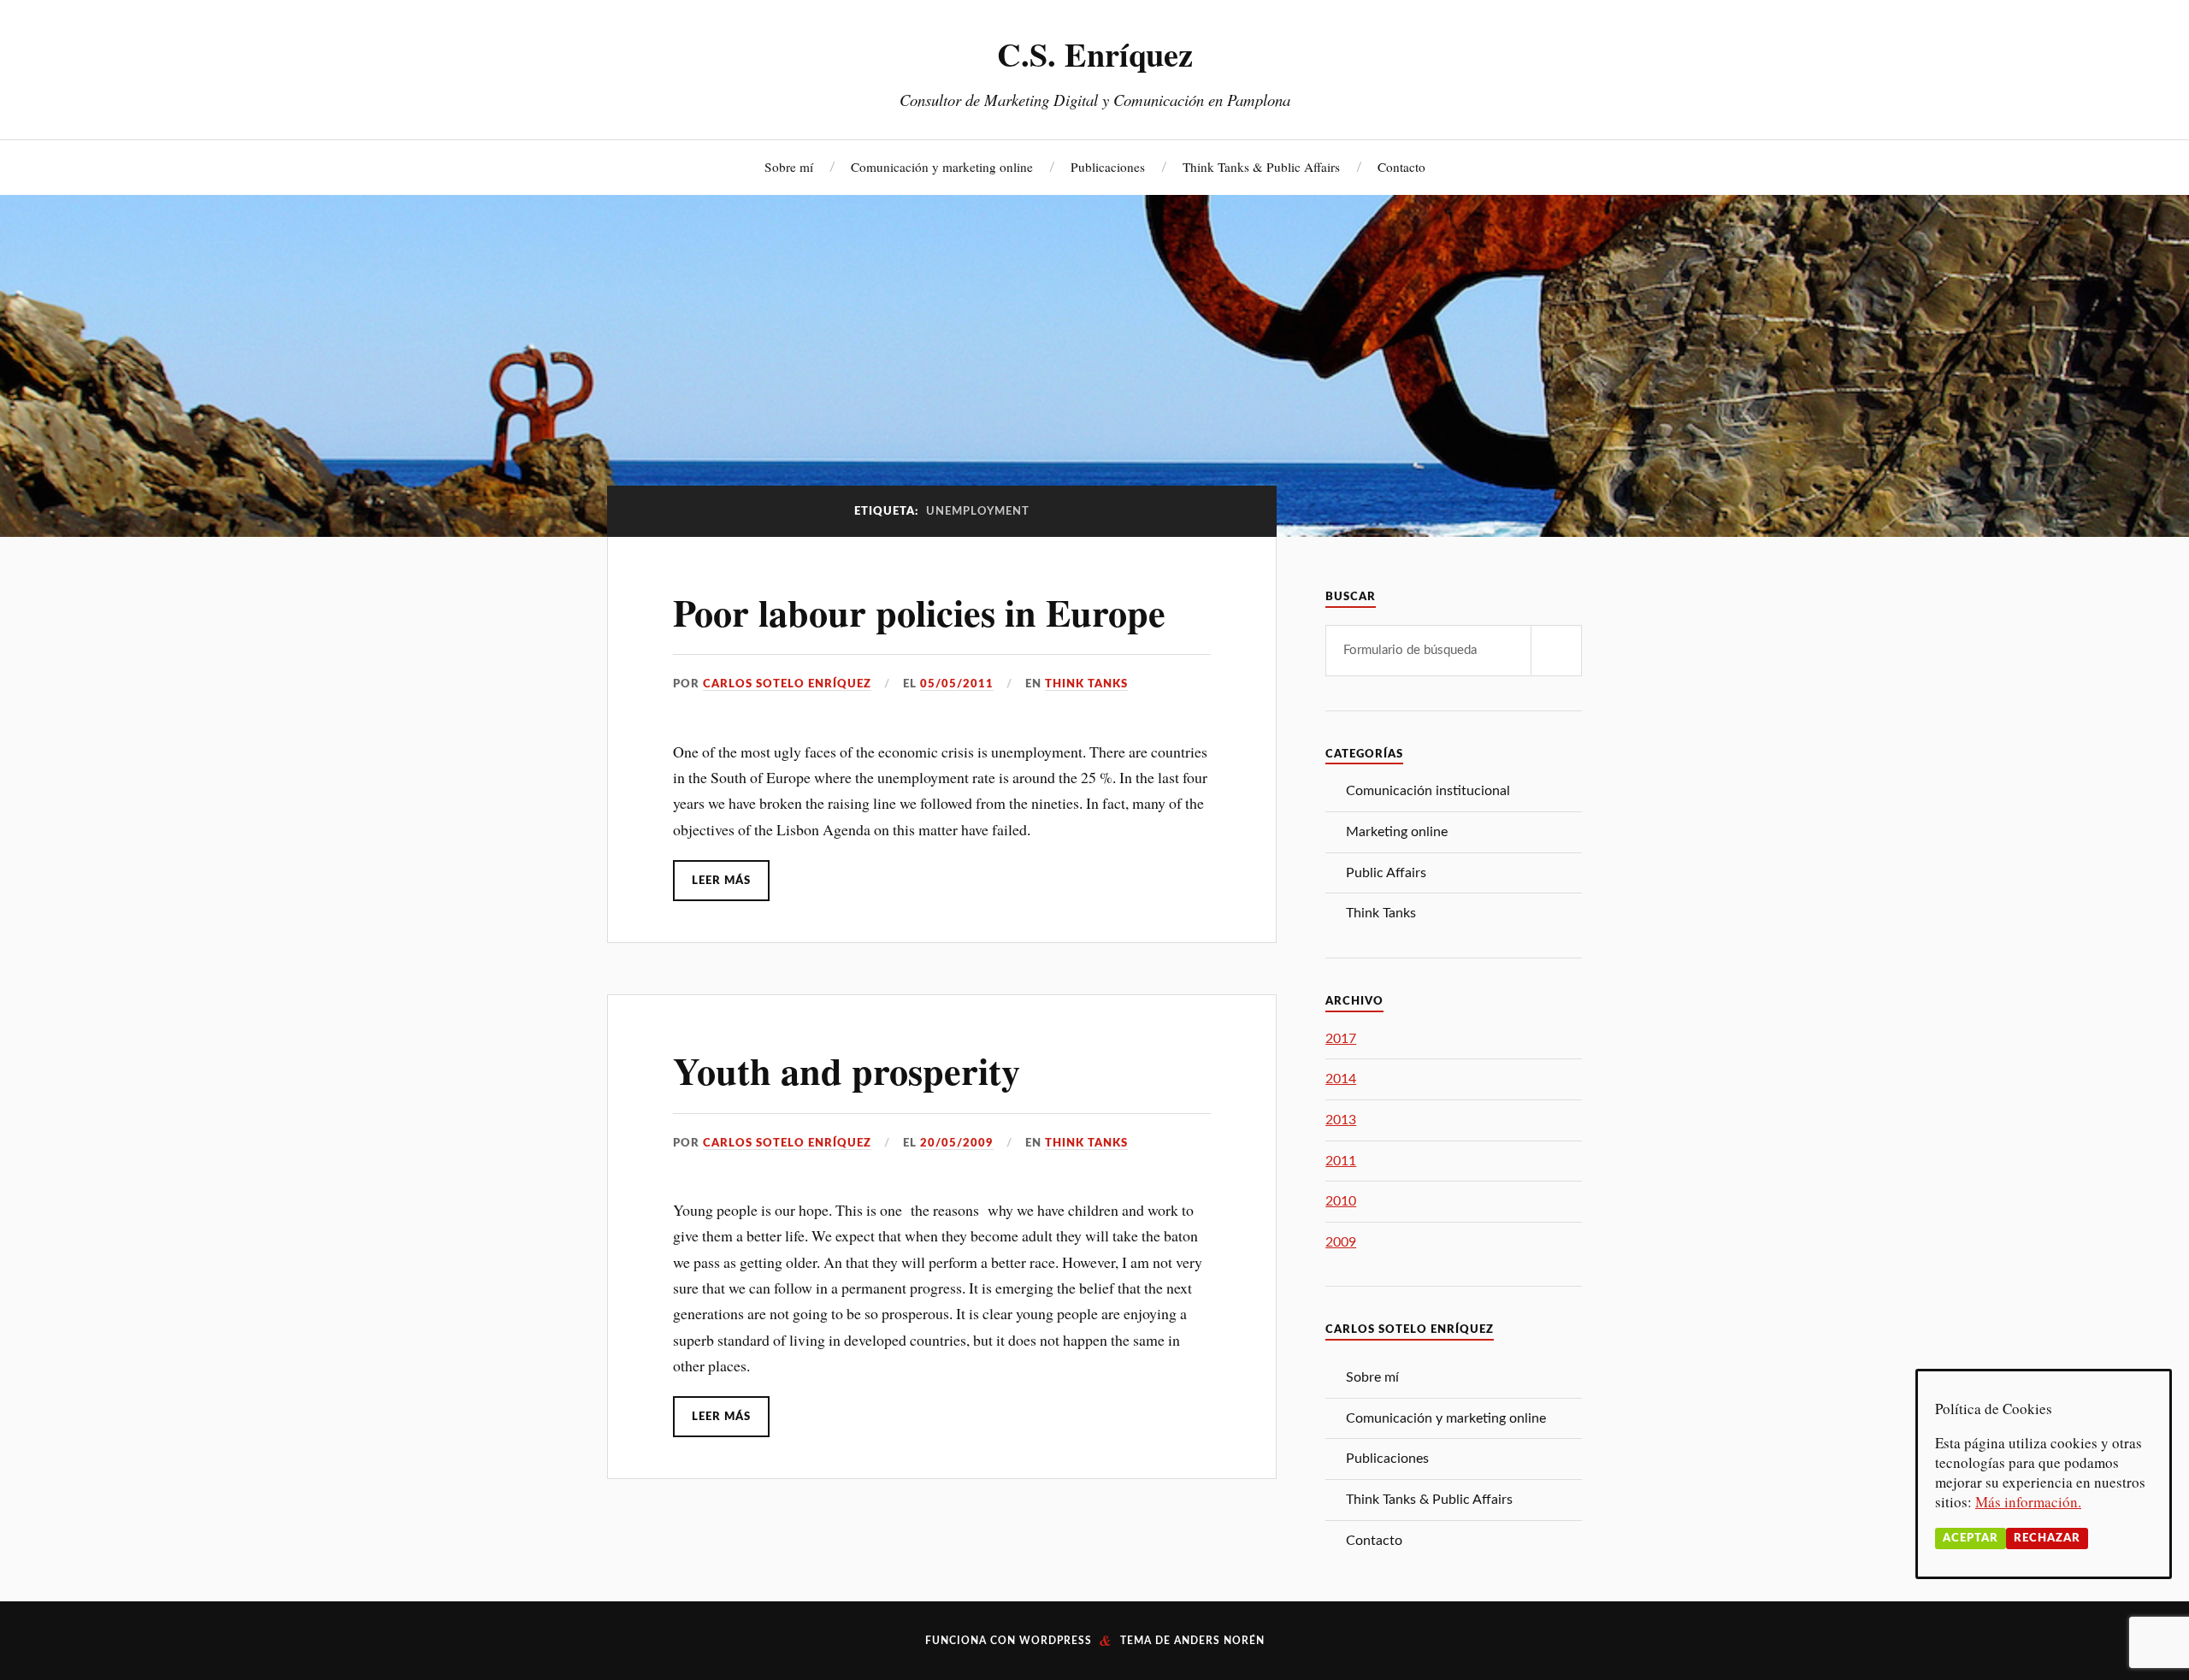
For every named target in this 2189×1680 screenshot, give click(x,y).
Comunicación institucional (1428, 791)
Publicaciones (1108, 167)
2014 (1341, 1079)
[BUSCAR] (1556, 651)
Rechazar (2047, 1538)
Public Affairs (1386, 873)
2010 (1341, 1201)
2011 (1341, 1161)
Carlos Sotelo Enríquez (787, 684)
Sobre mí (789, 167)
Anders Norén (1219, 1641)
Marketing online (1397, 832)
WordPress (1056, 1641)
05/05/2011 (957, 684)
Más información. (2028, 1502)
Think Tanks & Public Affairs (1261, 167)
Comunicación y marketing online (942, 167)
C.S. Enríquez (1095, 54)
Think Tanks (1086, 684)
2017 (1341, 1039)
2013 (1341, 1120)
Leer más (721, 881)
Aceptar (1971, 1538)
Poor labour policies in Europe (919, 612)
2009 (1341, 1242)
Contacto (1401, 167)
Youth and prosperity (847, 1070)
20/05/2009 (957, 1143)
